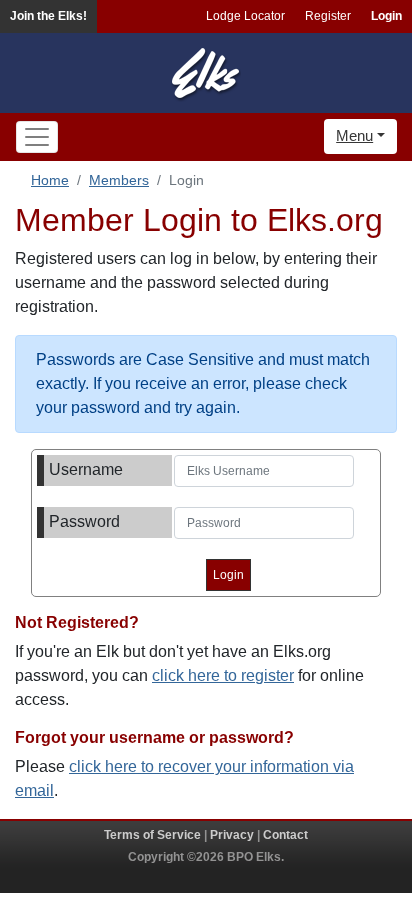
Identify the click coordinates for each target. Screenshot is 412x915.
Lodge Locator (245, 16)
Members (119, 180)
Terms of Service (152, 835)
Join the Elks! (48, 16)
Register (328, 16)
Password (84, 521)
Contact (285, 835)
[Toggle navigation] (37, 137)
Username (86, 469)
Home (50, 180)
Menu (354, 135)
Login (386, 16)
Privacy (232, 835)
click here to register (223, 675)
